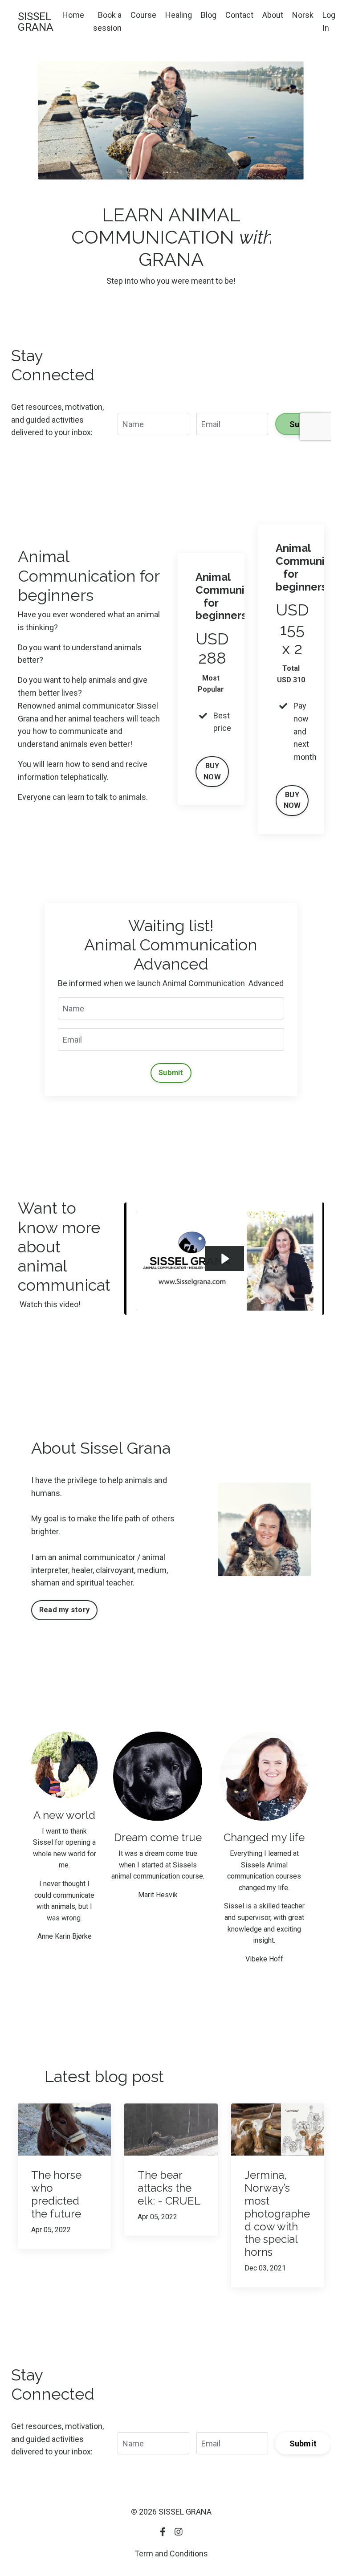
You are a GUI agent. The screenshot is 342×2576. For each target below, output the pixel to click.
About (273, 15)
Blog (209, 15)
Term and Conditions (171, 2554)
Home (73, 15)
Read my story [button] (64, 1610)
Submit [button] (171, 1073)
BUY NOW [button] (212, 771)
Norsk (303, 15)
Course (143, 15)
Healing (179, 15)
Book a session (107, 21)
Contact (239, 15)
